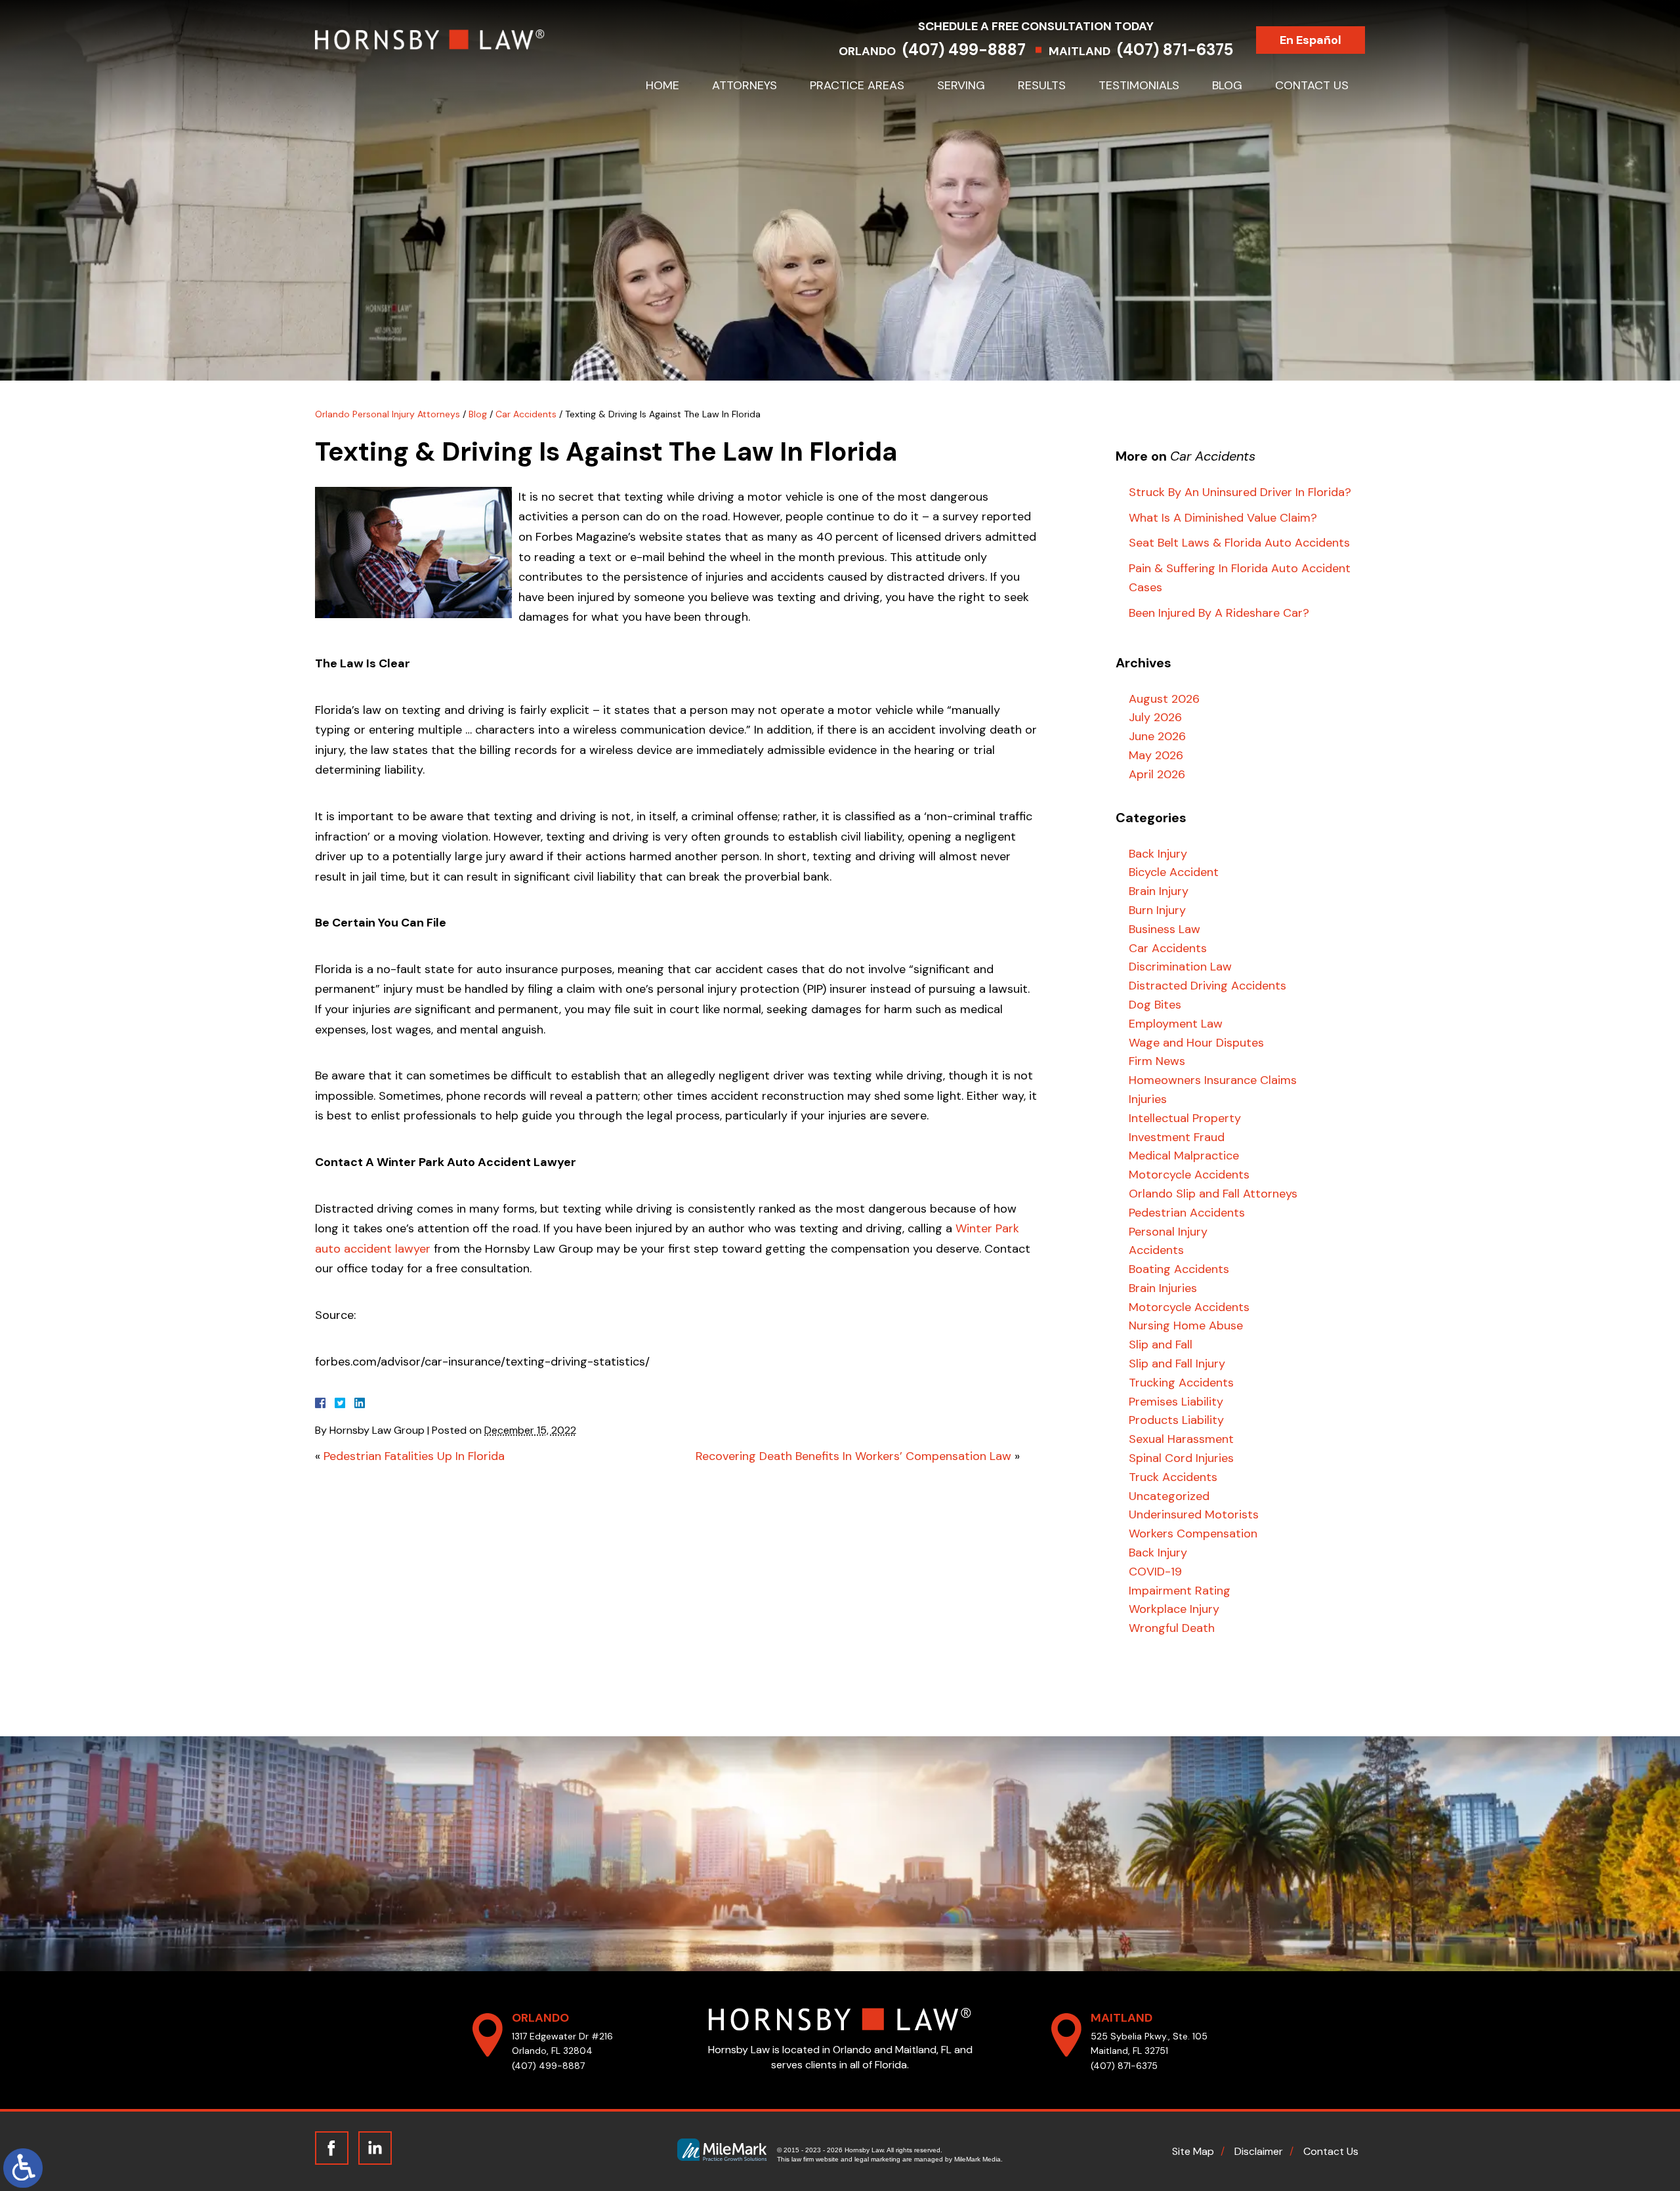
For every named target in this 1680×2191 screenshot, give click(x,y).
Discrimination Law (1180, 967)
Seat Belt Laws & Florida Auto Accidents (1239, 543)
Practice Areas (857, 85)
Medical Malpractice (1184, 1156)
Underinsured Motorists (1194, 1514)
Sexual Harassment (1181, 1439)
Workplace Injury (1174, 1609)
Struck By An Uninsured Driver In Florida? (1240, 492)
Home (662, 85)
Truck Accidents (1173, 1477)
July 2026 (1155, 717)
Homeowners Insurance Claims (1213, 1080)
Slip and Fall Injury (1177, 1364)
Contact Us (1312, 85)
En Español (1311, 40)
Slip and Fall (1161, 1345)
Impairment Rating (1180, 1591)
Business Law (1165, 929)
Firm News (1157, 1061)
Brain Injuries (1163, 1288)
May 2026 (1156, 755)
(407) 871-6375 (1175, 50)
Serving (961, 85)
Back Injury (1158, 854)
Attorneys (745, 85)
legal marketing (877, 2159)
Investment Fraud (1177, 1137)
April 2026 (1157, 774)
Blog (1227, 85)
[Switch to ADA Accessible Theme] (23, 2168)
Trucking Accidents (1181, 1383)
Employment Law (1176, 1024)
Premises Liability (1176, 1402)
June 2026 (1157, 736)
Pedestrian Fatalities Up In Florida (414, 1456)
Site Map (1193, 2151)
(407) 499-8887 (964, 50)
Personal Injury (1168, 1232)
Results (1042, 85)
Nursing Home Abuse (1186, 1325)
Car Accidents (526, 414)
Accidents (1156, 1250)
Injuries (1148, 1099)
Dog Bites (1155, 1005)
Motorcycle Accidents (1189, 1175)
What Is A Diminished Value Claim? (1223, 518)
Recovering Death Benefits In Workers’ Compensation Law (853, 1456)
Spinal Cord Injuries (1181, 1458)
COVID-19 (1155, 1572)
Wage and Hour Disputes (1196, 1043)
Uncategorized (1169, 1496)
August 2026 (1164, 699)
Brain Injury (1159, 891)
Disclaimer (1259, 2151)
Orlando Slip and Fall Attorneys (1213, 1194)
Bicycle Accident (1174, 872)
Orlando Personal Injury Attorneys (388, 414)
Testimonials (1139, 85)
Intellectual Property (1185, 1118)
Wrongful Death (1172, 1628)
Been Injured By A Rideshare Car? (1219, 613)
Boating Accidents (1179, 1269)
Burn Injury (1157, 910)
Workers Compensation (1193, 1534)
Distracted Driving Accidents (1207, 986)
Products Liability (1176, 1420)
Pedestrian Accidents (1187, 1213)
